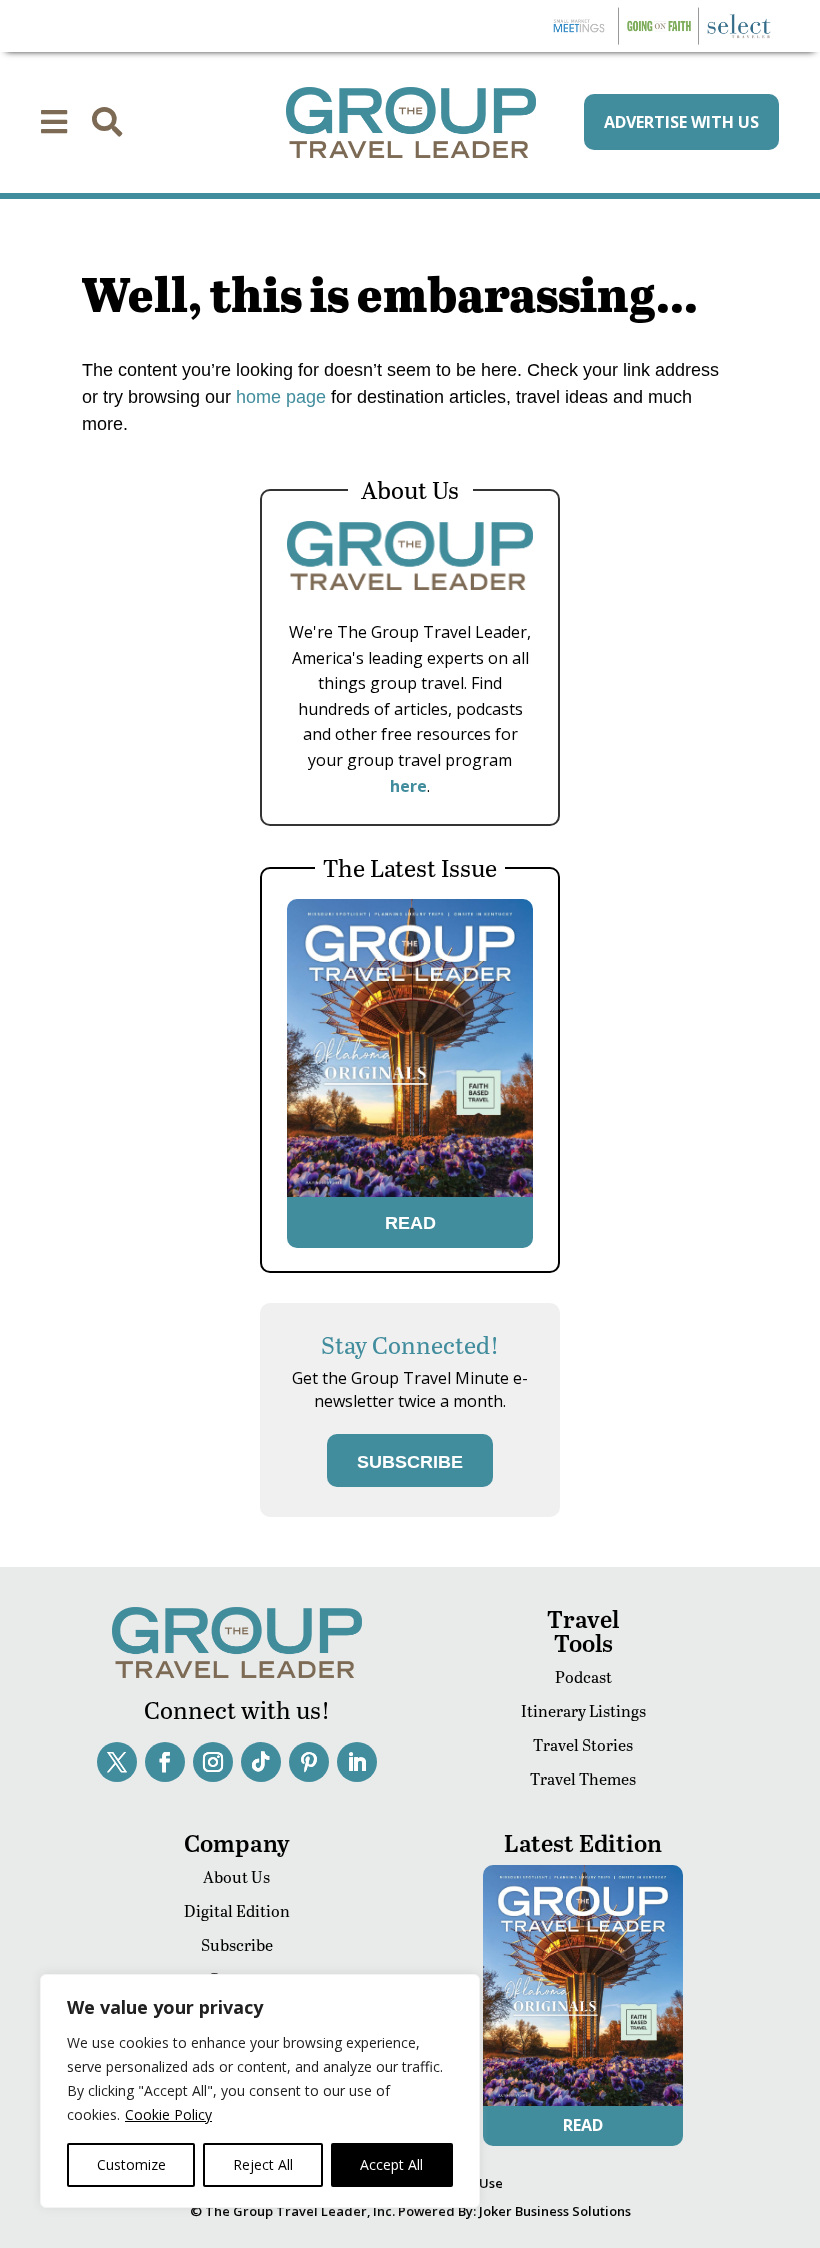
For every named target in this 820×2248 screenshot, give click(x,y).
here (408, 786)
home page (278, 397)
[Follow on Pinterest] (309, 1762)
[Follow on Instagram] (213, 1762)
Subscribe (237, 1944)
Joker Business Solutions (555, 2211)
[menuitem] (54, 122)
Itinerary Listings (583, 1710)
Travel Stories (583, 1744)
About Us (236, 1876)
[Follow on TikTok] (261, 1762)
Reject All (263, 2164)
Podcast (583, 1676)
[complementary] (260, 2091)
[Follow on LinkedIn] (357, 1762)
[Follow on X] (117, 1762)
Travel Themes (583, 1778)
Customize (131, 2164)
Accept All (391, 2164)
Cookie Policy (168, 2114)
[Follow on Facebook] (165, 1762)
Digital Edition (237, 1910)
